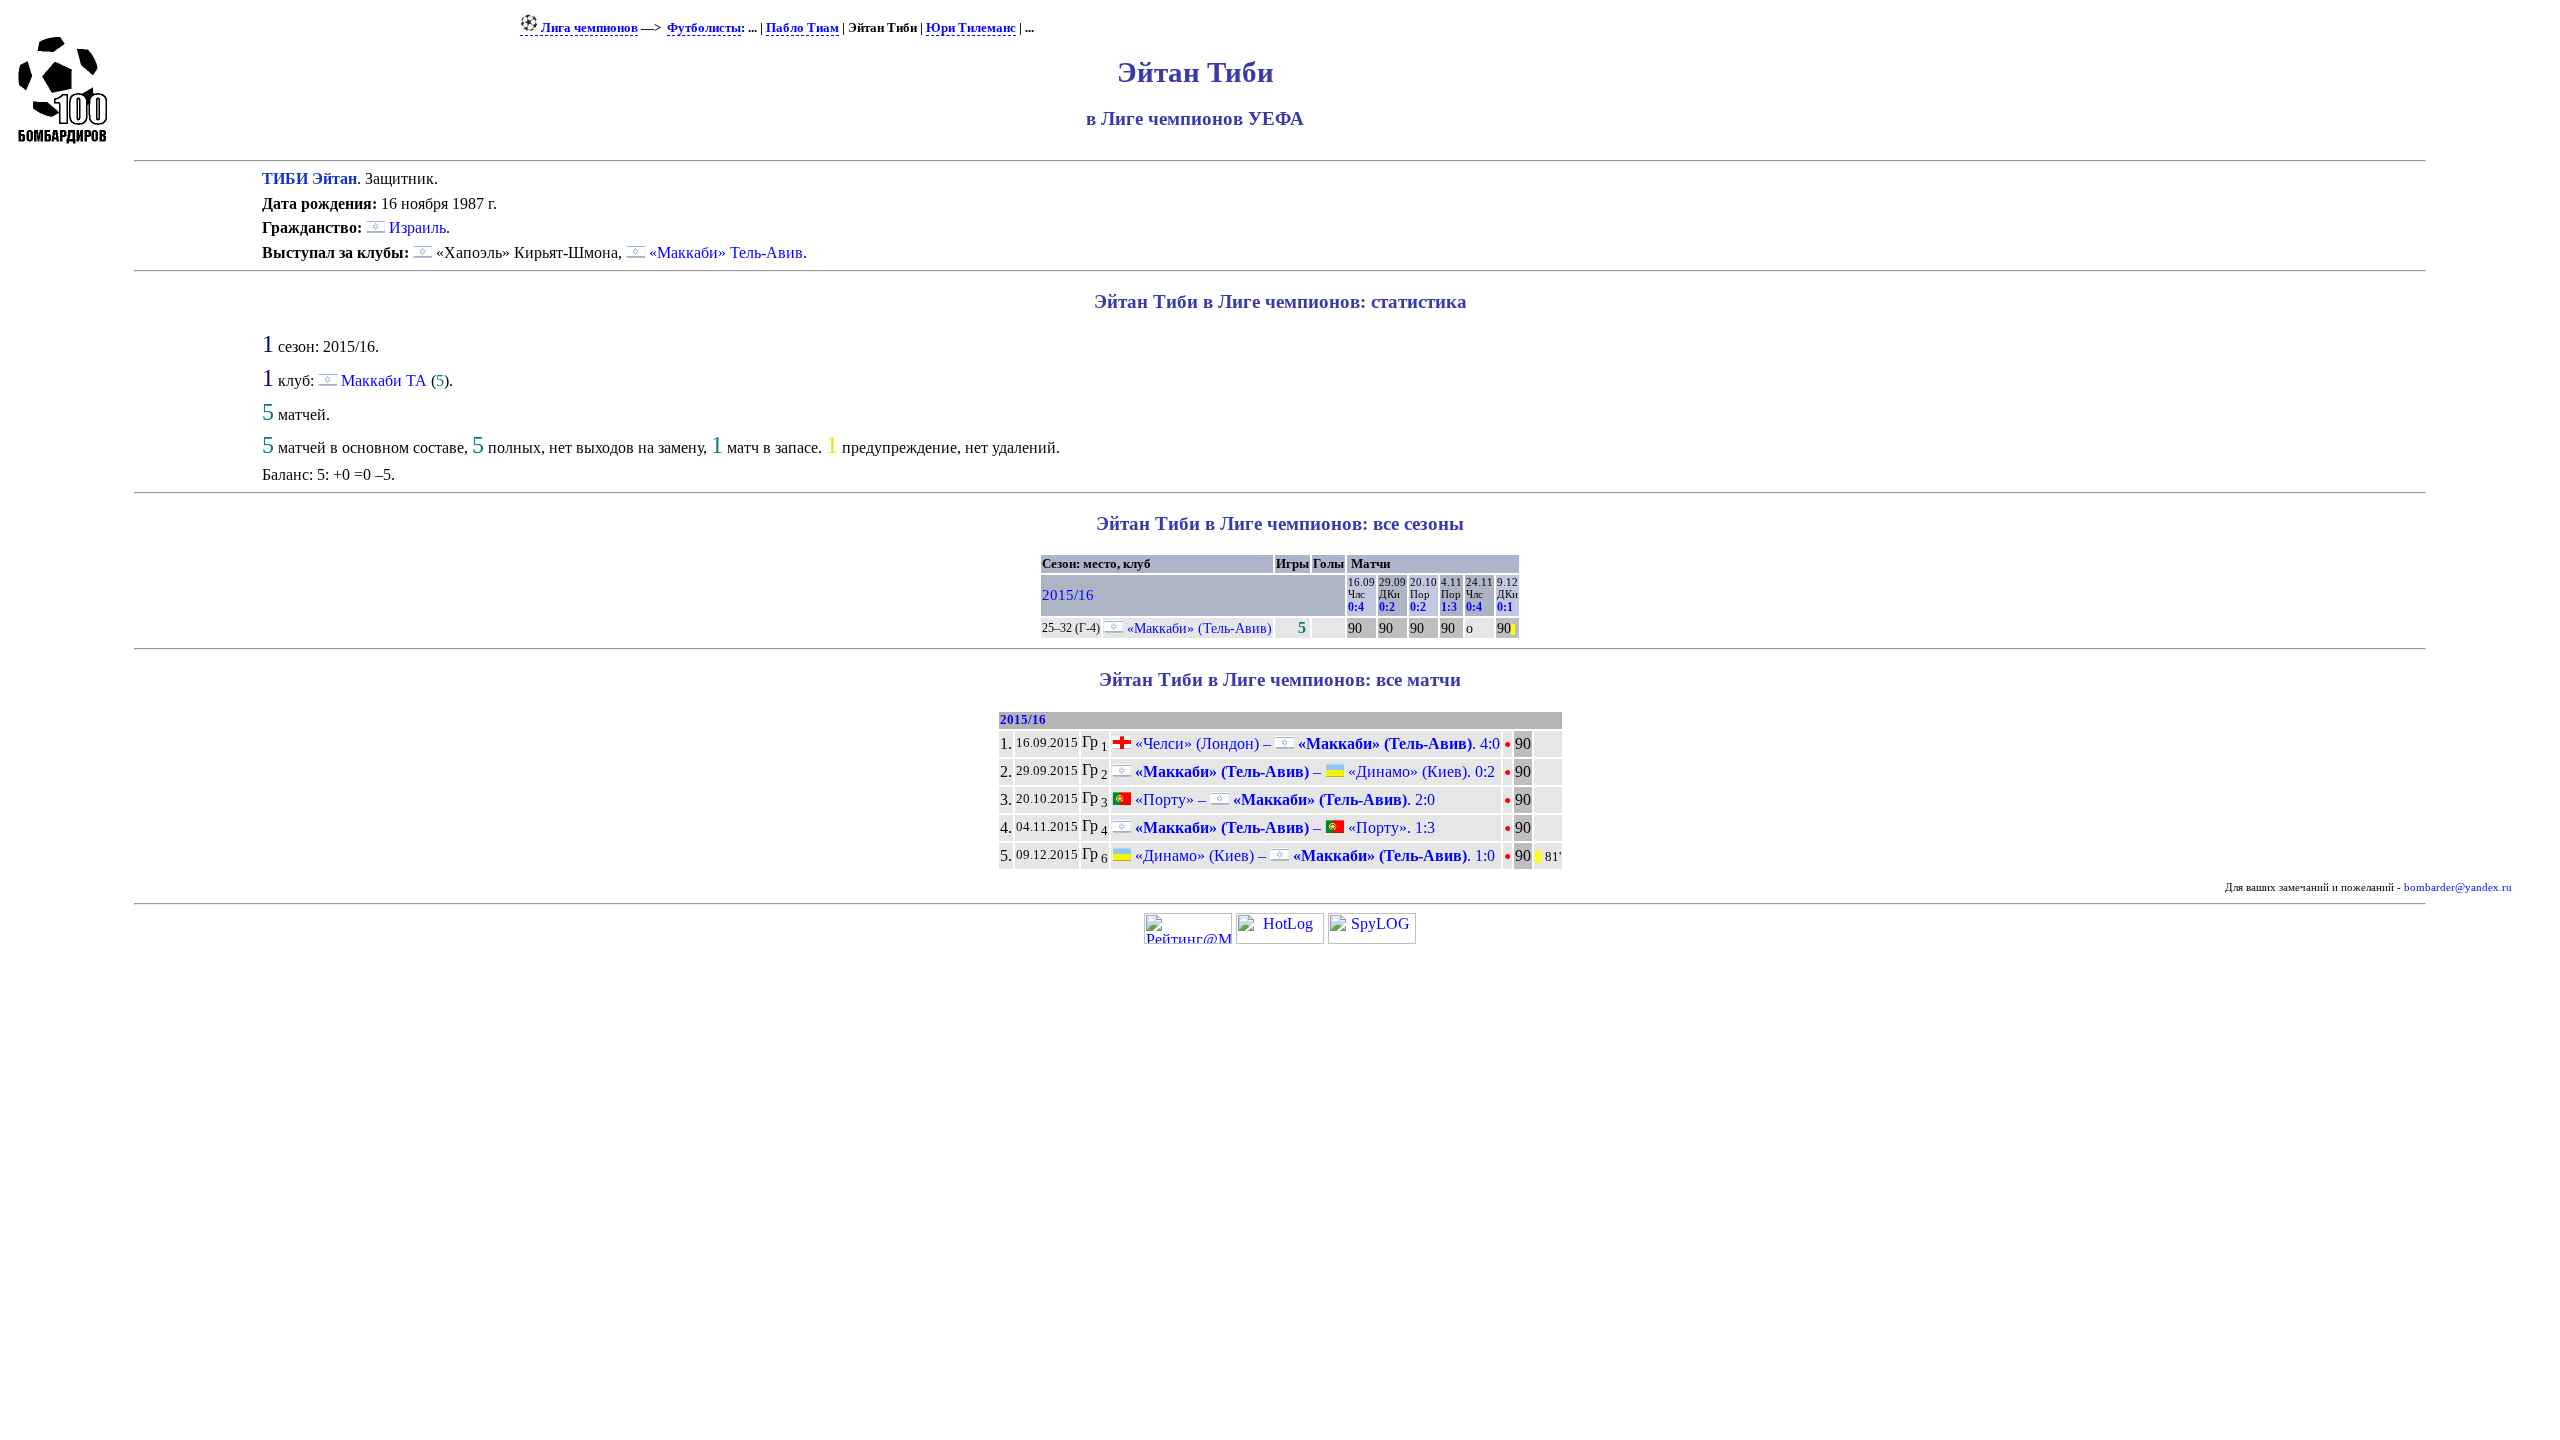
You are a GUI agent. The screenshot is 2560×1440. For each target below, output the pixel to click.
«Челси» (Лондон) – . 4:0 (1315, 743)
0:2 (1387, 607)
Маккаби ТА (384, 380)
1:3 (1449, 607)
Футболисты (704, 28)
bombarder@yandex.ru (2458, 887)
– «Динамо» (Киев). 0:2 (1313, 771)
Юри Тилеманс (971, 28)
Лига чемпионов (588, 28)
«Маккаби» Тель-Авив (726, 252)
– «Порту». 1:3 (1283, 827)
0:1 (1505, 607)
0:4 (1356, 607)
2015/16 (1068, 595)
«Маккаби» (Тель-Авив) (1199, 628)
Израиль (415, 227)
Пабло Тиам (802, 28)
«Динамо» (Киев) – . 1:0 (1313, 855)
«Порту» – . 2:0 (1283, 799)
